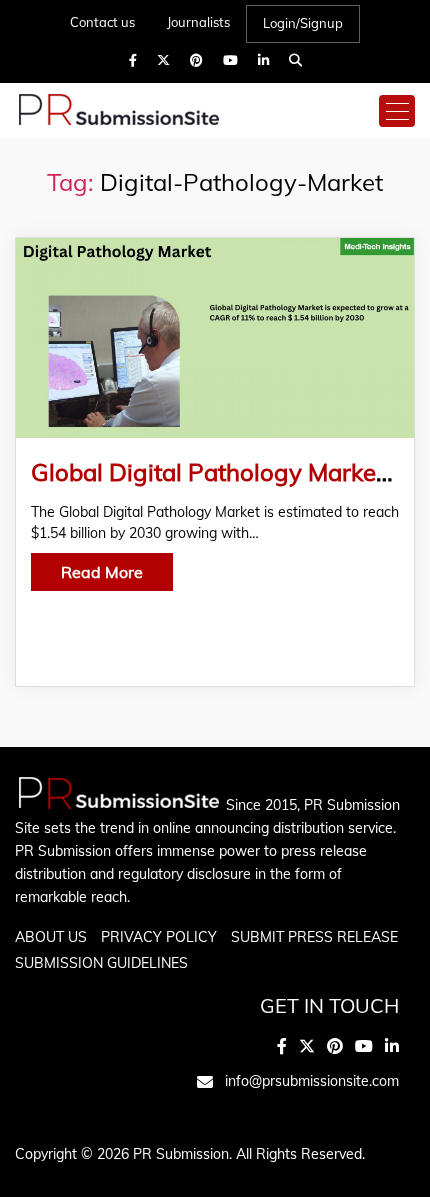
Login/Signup (303, 23)
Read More (102, 572)
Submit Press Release (314, 937)
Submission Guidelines (101, 963)
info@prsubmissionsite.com (312, 1081)
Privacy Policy (159, 937)
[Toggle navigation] (397, 111)
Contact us (102, 22)
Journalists (198, 22)
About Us (51, 937)
